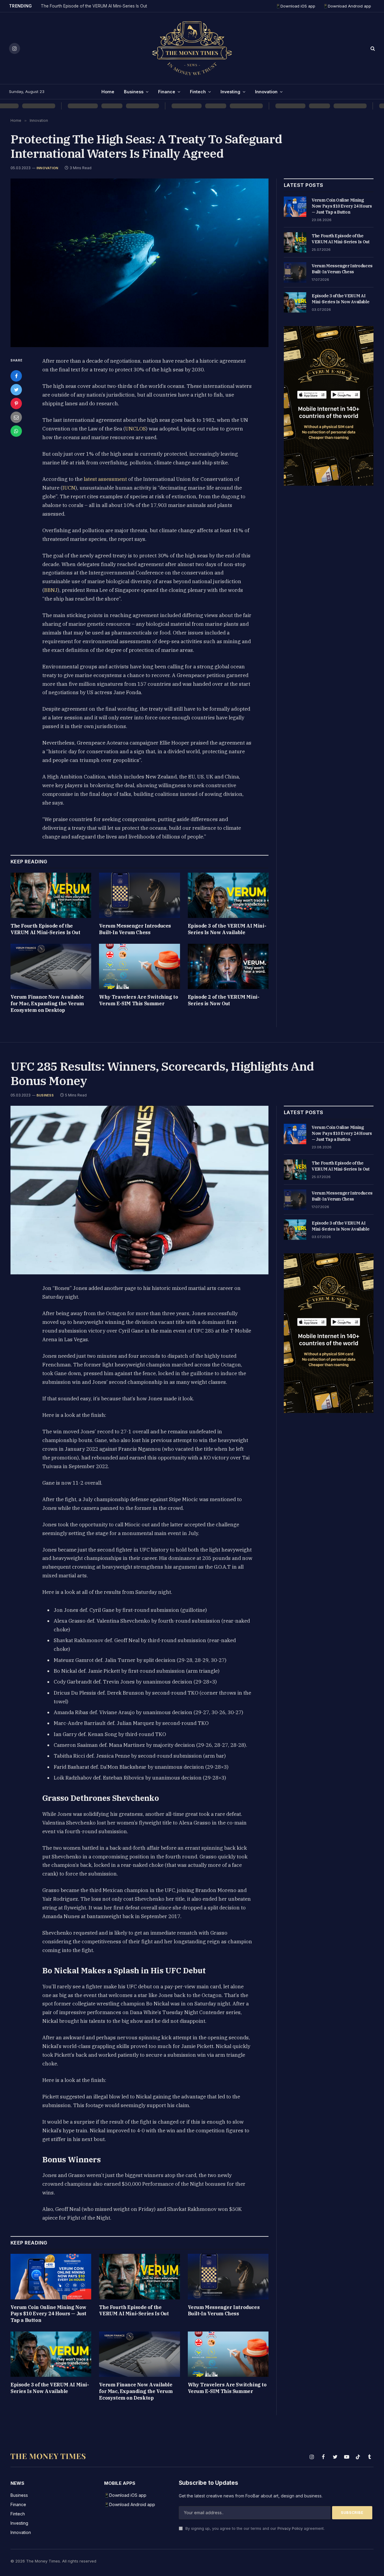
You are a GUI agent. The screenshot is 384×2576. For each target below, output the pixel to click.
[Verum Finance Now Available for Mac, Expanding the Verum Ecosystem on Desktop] (51, 966)
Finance (167, 92)
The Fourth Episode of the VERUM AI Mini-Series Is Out (94, 6)
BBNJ (51, 590)
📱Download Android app (347, 6)
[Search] (372, 48)
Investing (230, 92)
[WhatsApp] (16, 431)
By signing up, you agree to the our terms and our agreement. (254, 2528)
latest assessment (105, 479)
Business (134, 92)
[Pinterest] (16, 403)
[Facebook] (16, 376)
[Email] (16, 417)
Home (108, 92)
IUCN (69, 488)
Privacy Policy (290, 2528)
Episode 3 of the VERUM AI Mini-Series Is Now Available (227, 929)
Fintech (198, 92)
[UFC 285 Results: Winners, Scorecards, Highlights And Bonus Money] (139, 1190)
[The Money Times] (192, 48)
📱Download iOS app (295, 6)
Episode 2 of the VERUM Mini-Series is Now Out (224, 1000)
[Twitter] (16, 390)
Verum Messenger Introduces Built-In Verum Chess (135, 929)
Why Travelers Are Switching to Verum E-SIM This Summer (138, 1000)
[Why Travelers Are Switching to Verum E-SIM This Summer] (139, 966)
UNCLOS (135, 429)
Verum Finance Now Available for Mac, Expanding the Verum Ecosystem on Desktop (47, 1003)
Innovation (266, 92)
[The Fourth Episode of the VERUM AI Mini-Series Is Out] (51, 895)
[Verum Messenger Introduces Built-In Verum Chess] (139, 895)
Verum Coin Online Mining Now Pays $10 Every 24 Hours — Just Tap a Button (342, 206)
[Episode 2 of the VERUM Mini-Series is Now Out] (228, 966)
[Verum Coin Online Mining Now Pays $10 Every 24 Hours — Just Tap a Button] (295, 207)
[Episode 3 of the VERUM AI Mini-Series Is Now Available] (228, 895)
